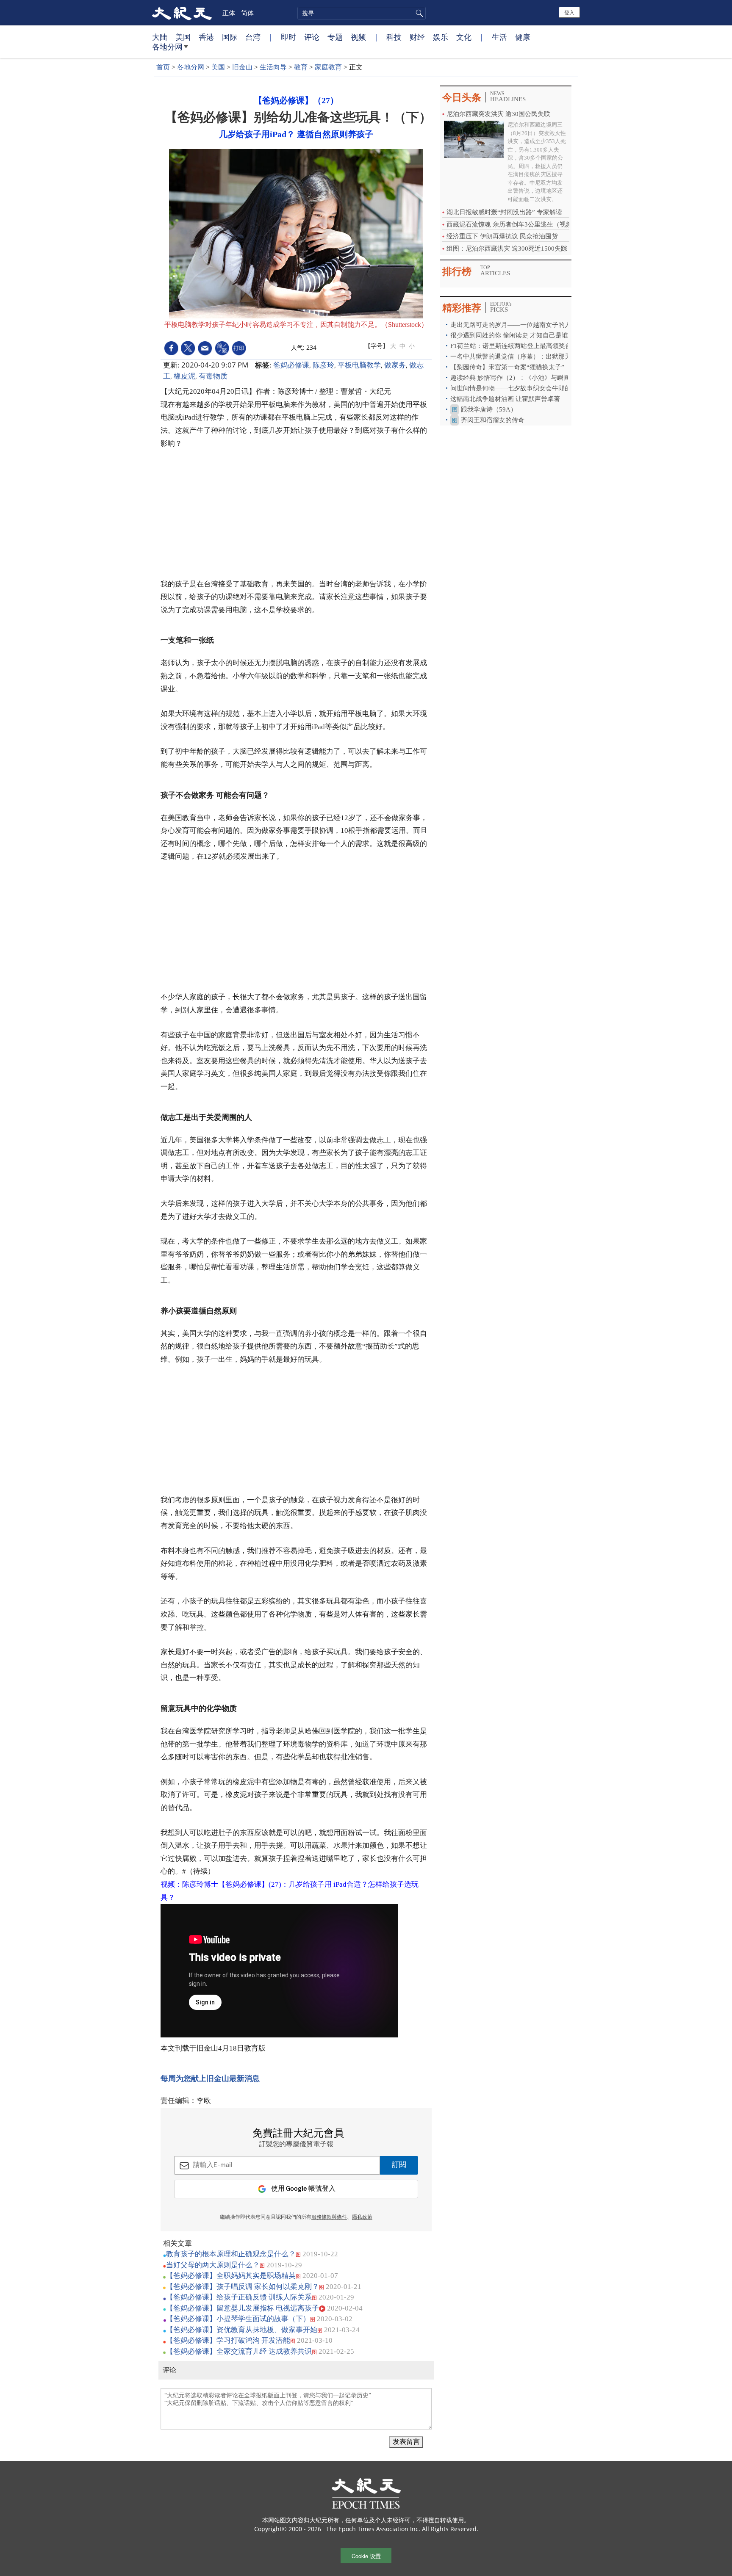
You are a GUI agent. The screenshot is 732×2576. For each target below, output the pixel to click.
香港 (206, 37)
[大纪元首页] (182, 13)
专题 (335, 37)
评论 (312, 37)
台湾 (253, 37)
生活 (499, 37)
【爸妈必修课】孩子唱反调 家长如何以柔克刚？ (243, 2287)
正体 (229, 13)
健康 (523, 37)
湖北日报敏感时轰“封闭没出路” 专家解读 (504, 212)
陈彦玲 (323, 365)
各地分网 (167, 47)
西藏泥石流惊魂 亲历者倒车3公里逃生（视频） (513, 224)
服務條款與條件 (329, 2217)
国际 (230, 37)
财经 (417, 37)
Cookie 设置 (366, 2556)
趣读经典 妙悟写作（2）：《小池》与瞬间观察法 (520, 378)
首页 (163, 67)
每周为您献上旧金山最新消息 (210, 2078)
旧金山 (242, 67)
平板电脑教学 (359, 365)
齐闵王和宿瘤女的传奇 (493, 420)
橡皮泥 (184, 376)
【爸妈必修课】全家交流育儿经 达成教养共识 (239, 2351)
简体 (247, 13)
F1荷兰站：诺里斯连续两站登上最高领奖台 (511, 346)
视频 (358, 37)
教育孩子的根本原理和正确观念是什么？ (231, 2254)
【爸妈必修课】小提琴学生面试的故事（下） (238, 2319)
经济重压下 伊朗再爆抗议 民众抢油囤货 (502, 236)
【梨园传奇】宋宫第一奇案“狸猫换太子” (507, 367)
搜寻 (418, 13)
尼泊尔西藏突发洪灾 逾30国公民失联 (498, 114)
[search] (362, 13)
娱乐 (441, 37)
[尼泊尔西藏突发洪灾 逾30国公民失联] (474, 139)
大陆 (160, 37)
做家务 (395, 365)
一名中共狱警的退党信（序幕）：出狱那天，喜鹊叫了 (527, 357)
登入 (569, 12)
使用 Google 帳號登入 (303, 2189)
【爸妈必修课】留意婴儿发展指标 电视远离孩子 (243, 2308)
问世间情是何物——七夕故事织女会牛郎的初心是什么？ (530, 388)
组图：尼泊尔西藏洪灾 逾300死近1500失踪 (507, 249)
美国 (183, 37)
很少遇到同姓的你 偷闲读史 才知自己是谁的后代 (519, 335)
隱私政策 (362, 2217)
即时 (288, 37)
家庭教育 (328, 67)
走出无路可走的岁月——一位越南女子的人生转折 (520, 325)
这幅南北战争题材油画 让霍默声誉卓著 (506, 399)
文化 (464, 37)
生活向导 (273, 67)
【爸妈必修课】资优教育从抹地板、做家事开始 (242, 2330)
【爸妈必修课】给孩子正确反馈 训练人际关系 (239, 2297)
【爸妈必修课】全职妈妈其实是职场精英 (231, 2276)
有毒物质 (213, 376)
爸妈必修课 (291, 365)
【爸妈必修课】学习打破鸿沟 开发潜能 (228, 2340)
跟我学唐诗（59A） (489, 409)
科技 (394, 37)
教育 (301, 67)
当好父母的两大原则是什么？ (213, 2265)
